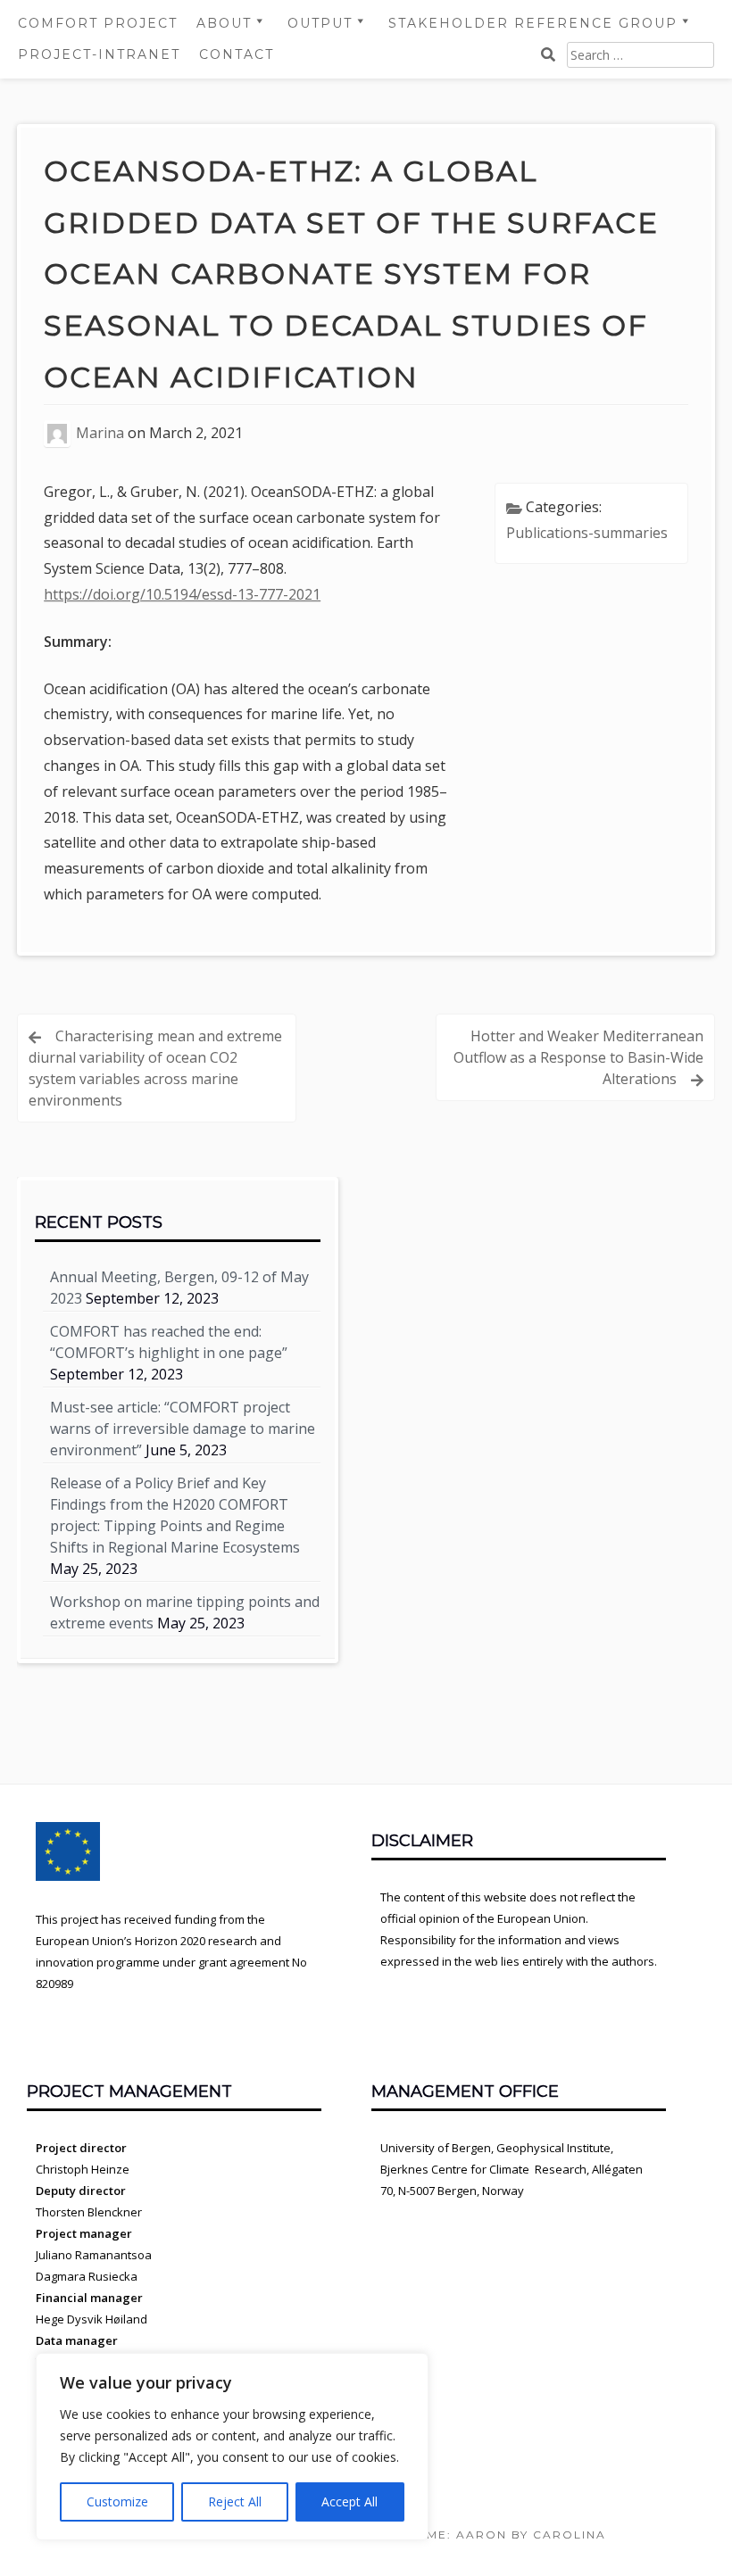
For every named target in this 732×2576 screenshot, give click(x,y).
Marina (100, 433)
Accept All (349, 2501)
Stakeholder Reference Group (533, 23)
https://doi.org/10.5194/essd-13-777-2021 (182, 594)
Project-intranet (99, 54)
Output (320, 23)
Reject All (235, 2501)
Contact (237, 54)
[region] (232, 2447)
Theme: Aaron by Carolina (503, 2535)
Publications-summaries (587, 533)
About (224, 23)
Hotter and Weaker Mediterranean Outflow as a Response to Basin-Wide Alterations (578, 1057)
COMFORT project (98, 23)
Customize (117, 2501)
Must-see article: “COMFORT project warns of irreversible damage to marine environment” (183, 1429)
